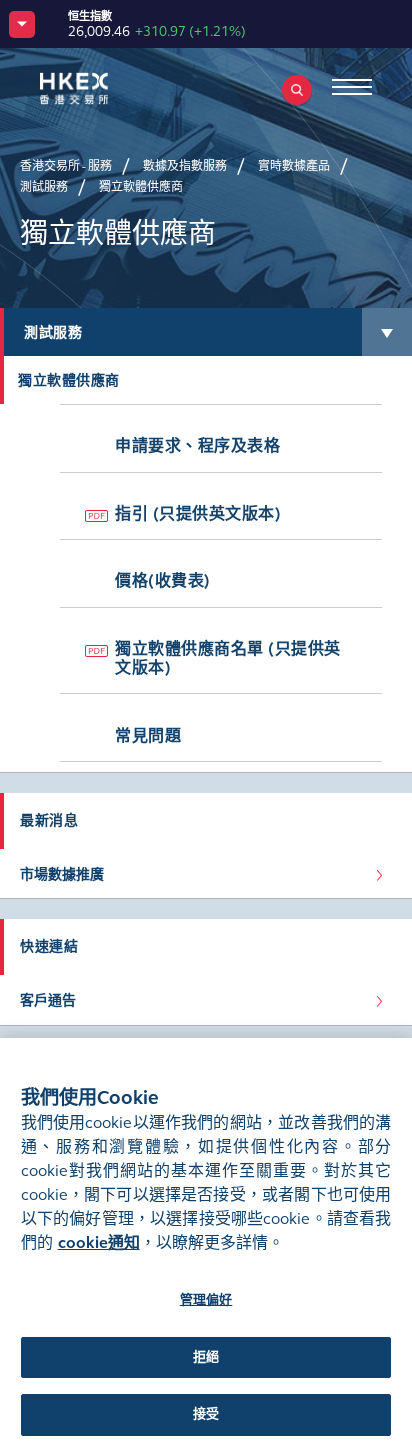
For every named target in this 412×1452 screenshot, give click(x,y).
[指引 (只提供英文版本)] (96, 516)
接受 (206, 1414)
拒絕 (206, 1357)
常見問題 (148, 735)
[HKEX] (105, 88)
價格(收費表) (163, 580)
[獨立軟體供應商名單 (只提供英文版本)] (96, 651)
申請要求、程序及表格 (197, 445)
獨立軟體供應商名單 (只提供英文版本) (228, 658)
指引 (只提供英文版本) (198, 513)
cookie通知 (99, 1242)
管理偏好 (206, 1300)
